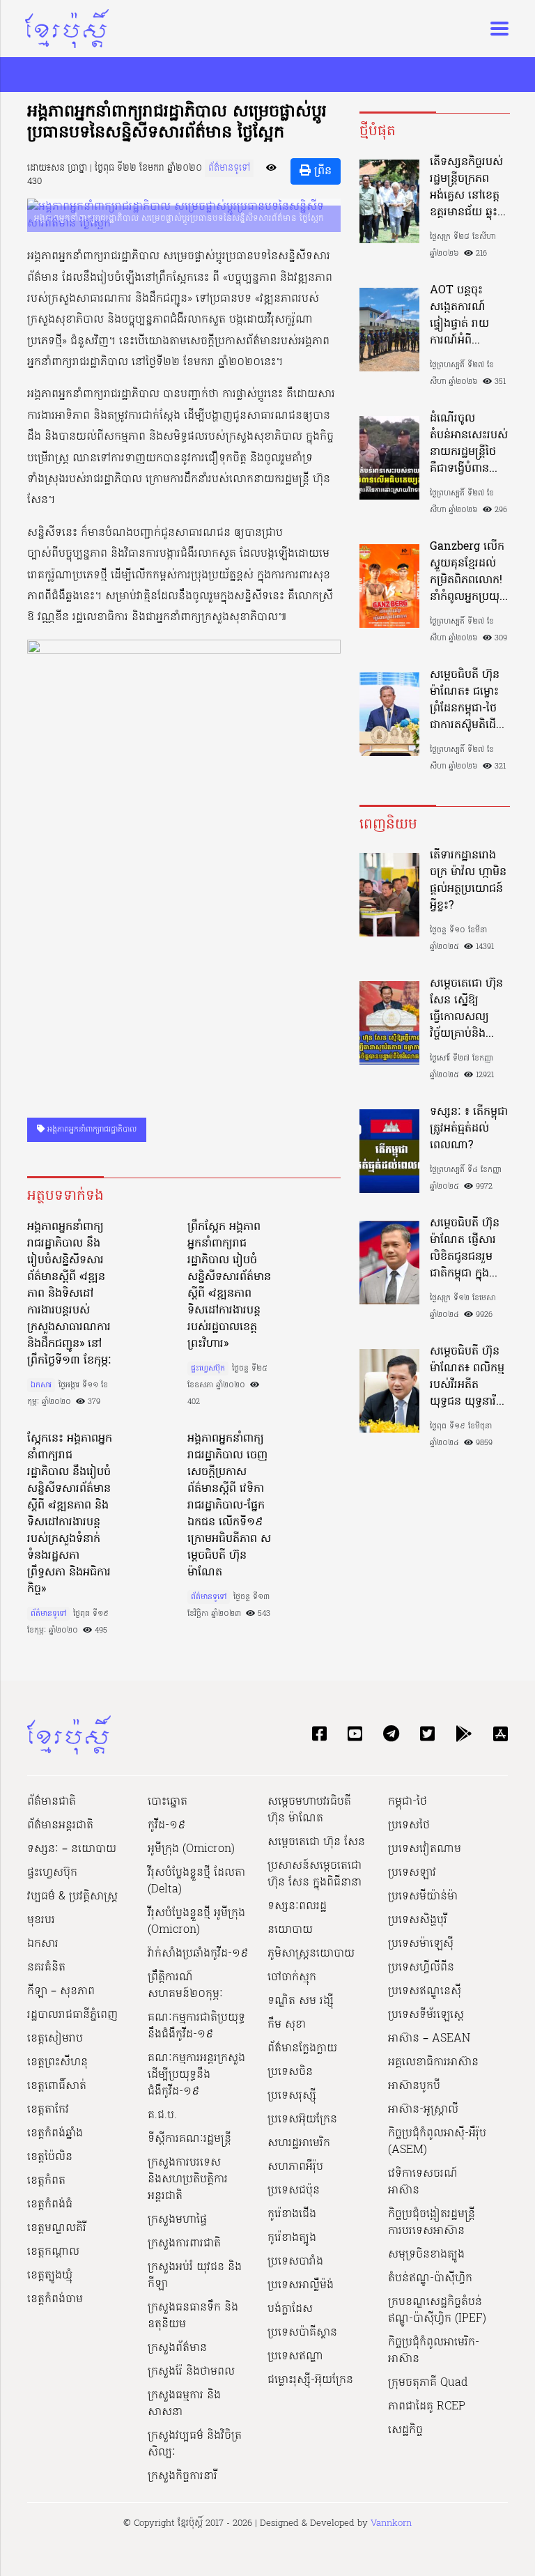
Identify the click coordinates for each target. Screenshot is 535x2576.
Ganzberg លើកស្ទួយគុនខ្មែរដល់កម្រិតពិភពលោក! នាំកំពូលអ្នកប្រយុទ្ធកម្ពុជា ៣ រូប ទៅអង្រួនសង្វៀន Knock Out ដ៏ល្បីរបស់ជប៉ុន (468, 572)
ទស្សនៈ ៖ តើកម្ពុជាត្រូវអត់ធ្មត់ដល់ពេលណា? (469, 1129)
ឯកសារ (41, 1385)
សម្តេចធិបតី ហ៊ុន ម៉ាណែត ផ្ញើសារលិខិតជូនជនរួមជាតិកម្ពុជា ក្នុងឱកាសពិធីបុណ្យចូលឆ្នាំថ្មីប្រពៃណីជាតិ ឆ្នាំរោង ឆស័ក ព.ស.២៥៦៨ (468, 1249)
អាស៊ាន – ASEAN (429, 2039)
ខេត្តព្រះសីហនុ (57, 2062)
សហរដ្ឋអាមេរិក (299, 2143)
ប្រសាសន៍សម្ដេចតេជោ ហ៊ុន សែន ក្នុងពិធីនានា (315, 1874)
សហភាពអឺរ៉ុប (295, 2167)
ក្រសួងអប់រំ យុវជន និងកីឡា (195, 2276)
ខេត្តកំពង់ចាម (55, 2299)
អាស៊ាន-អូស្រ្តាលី (423, 2110)
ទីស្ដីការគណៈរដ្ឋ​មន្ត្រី (189, 2139)
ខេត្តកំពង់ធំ (50, 2205)
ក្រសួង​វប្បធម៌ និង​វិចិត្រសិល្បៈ (195, 2444)
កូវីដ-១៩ (166, 1826)
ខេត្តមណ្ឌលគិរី (57, 2228)
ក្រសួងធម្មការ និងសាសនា (184, 2404)
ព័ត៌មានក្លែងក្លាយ (302, 2049)
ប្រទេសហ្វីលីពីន (421, 1968)
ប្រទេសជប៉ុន (294, 2191)
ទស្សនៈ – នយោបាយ (72, 1849)
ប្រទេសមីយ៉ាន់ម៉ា (423, 1897)
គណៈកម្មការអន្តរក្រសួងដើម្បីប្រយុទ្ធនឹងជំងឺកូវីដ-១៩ (196, 2075)
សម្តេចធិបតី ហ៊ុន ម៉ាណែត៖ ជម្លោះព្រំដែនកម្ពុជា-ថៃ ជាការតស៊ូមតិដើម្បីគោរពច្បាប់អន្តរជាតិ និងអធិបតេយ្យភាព (468, 700)
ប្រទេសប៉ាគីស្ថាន (302, 2333)
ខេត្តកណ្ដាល (53, 2252)
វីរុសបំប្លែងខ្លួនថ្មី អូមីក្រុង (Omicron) (196, 1922)
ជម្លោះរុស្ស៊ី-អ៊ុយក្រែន (310, 2380)
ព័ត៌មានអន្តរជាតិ (60, 1826)
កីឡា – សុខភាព (61, 1991)
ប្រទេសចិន (290, 2072)
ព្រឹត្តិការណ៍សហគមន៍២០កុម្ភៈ (185, 1986)
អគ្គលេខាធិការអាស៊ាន (433, 2062)
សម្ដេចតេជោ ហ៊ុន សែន (316, 1842)
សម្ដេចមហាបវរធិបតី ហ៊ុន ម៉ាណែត (309, 1810)
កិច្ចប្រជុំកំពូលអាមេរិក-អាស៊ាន (434, 2351)
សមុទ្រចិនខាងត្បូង (426, 2255)
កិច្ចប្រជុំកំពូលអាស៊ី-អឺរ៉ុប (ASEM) (437, 2142)
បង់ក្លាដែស (290, 2309)
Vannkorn (391, 2523)
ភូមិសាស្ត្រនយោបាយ (311, 1954)
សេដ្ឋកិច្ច (405, 2430)
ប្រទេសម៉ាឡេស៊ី (421, 1944)
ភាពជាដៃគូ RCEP (427, 2407)
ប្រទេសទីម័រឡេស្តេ (426, 2015)
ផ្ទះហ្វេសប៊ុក (208, 1368)
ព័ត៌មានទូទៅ (229, 168)
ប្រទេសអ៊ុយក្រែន (302, 2120)
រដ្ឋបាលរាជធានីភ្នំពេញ (72, 2015)
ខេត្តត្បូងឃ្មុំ (50, 2276)
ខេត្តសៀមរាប (55, 2039)
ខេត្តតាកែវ (48, 2110)
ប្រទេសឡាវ (412, 1873)
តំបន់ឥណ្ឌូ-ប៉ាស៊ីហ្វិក (430, 2278)
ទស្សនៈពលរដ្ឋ (297, 1906)
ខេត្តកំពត (46, 2181)
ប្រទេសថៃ (409, 1826)
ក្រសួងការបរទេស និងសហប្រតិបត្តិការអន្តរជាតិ (188, 2180)
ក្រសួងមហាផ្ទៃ (177, 2220)
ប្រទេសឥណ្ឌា (295, 2357)
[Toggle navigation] (495, 29)
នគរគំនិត (46, 1968)
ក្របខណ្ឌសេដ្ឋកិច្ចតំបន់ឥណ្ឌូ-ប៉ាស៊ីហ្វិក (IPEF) (437, 2311)
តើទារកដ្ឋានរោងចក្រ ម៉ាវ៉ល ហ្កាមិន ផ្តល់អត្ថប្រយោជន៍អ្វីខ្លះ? (468, 881)
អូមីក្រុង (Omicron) (191, 1849)
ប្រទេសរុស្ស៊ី (292, 2096)
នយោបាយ (290, 1930)
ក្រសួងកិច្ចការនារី (183, 2476)
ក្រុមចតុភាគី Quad (428, 2383)
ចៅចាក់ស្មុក (292, 1977)
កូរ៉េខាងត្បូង (292, 2238)
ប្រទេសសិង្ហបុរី (418, 1920)
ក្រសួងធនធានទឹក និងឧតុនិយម (193, 2316)
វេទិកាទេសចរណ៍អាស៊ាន (423, 2182)
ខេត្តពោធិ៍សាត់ (57, 2086)
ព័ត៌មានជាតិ (52, 1802)
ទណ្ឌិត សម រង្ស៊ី (301, 2001)
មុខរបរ (41, 1920)
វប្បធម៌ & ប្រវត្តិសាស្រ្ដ (72, 1897)
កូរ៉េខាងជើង (292, 2214)
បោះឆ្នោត (168, 1802)
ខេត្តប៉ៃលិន (50, 2157)
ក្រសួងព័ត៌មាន (177, 2348)
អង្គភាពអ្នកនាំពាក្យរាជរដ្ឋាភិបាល (91, 1129)
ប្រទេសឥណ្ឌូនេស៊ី (425, 1991)
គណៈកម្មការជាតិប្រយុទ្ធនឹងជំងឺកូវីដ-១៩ (196, 2026)
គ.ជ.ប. (162, 2115)
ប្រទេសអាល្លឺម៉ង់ (301, 2285)
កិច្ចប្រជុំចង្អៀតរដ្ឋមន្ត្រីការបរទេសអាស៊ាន (432, 2223)
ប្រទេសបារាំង (295, 2262)
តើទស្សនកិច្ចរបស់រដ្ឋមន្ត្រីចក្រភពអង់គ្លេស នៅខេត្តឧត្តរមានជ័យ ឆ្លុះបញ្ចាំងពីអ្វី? (466, 187)
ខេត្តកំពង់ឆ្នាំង (55, 2134)
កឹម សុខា (287, 2025)
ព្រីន (321, 171)
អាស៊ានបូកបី (414, 2086)
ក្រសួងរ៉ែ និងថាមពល (191, 2372)
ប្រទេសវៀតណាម (425, 1849)
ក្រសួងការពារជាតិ (184, 2244)
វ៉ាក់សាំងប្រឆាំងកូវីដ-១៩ (198, 1954)
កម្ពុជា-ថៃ (408, 1802)
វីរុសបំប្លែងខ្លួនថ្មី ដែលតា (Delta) (196, 1881)
